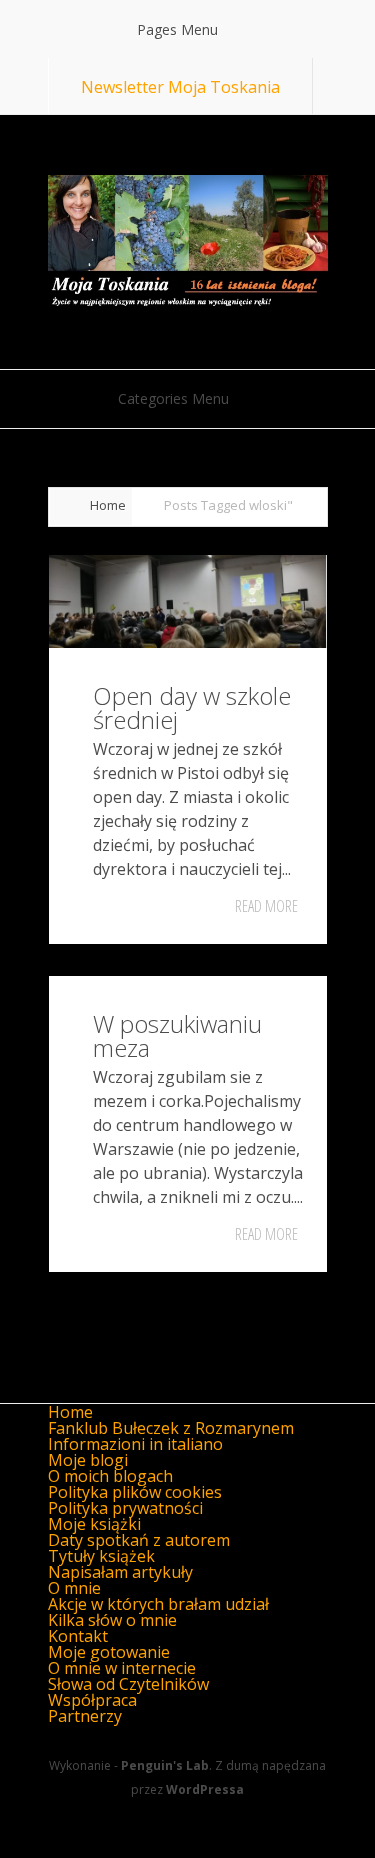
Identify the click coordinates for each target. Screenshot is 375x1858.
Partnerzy (85, 1716)
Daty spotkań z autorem (139, 1540)
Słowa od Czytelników (128, 1684)
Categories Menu (173, 398)
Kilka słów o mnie (112, 1620)
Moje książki (94, 1524)
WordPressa (205, 1789)
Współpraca (92, 1700)
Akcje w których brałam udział (158, 1604)
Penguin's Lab (165, 1765)
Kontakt (78, 1636)
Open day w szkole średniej (192, 707)
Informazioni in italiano (135, 1444)
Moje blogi (88, 1460)
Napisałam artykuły (120, 1572)
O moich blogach (110, 1476)
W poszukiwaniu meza (177, 1035)
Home (108, 505)
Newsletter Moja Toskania (180, 87)
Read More (266, 906)
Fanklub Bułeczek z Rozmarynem (171, 1428)
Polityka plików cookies (135, 1492)
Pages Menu (177, 29)
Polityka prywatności (125, 1508)
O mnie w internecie (122, 1668)
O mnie (74, 1588)
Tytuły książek (101, 1556)
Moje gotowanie (109, 1652)
